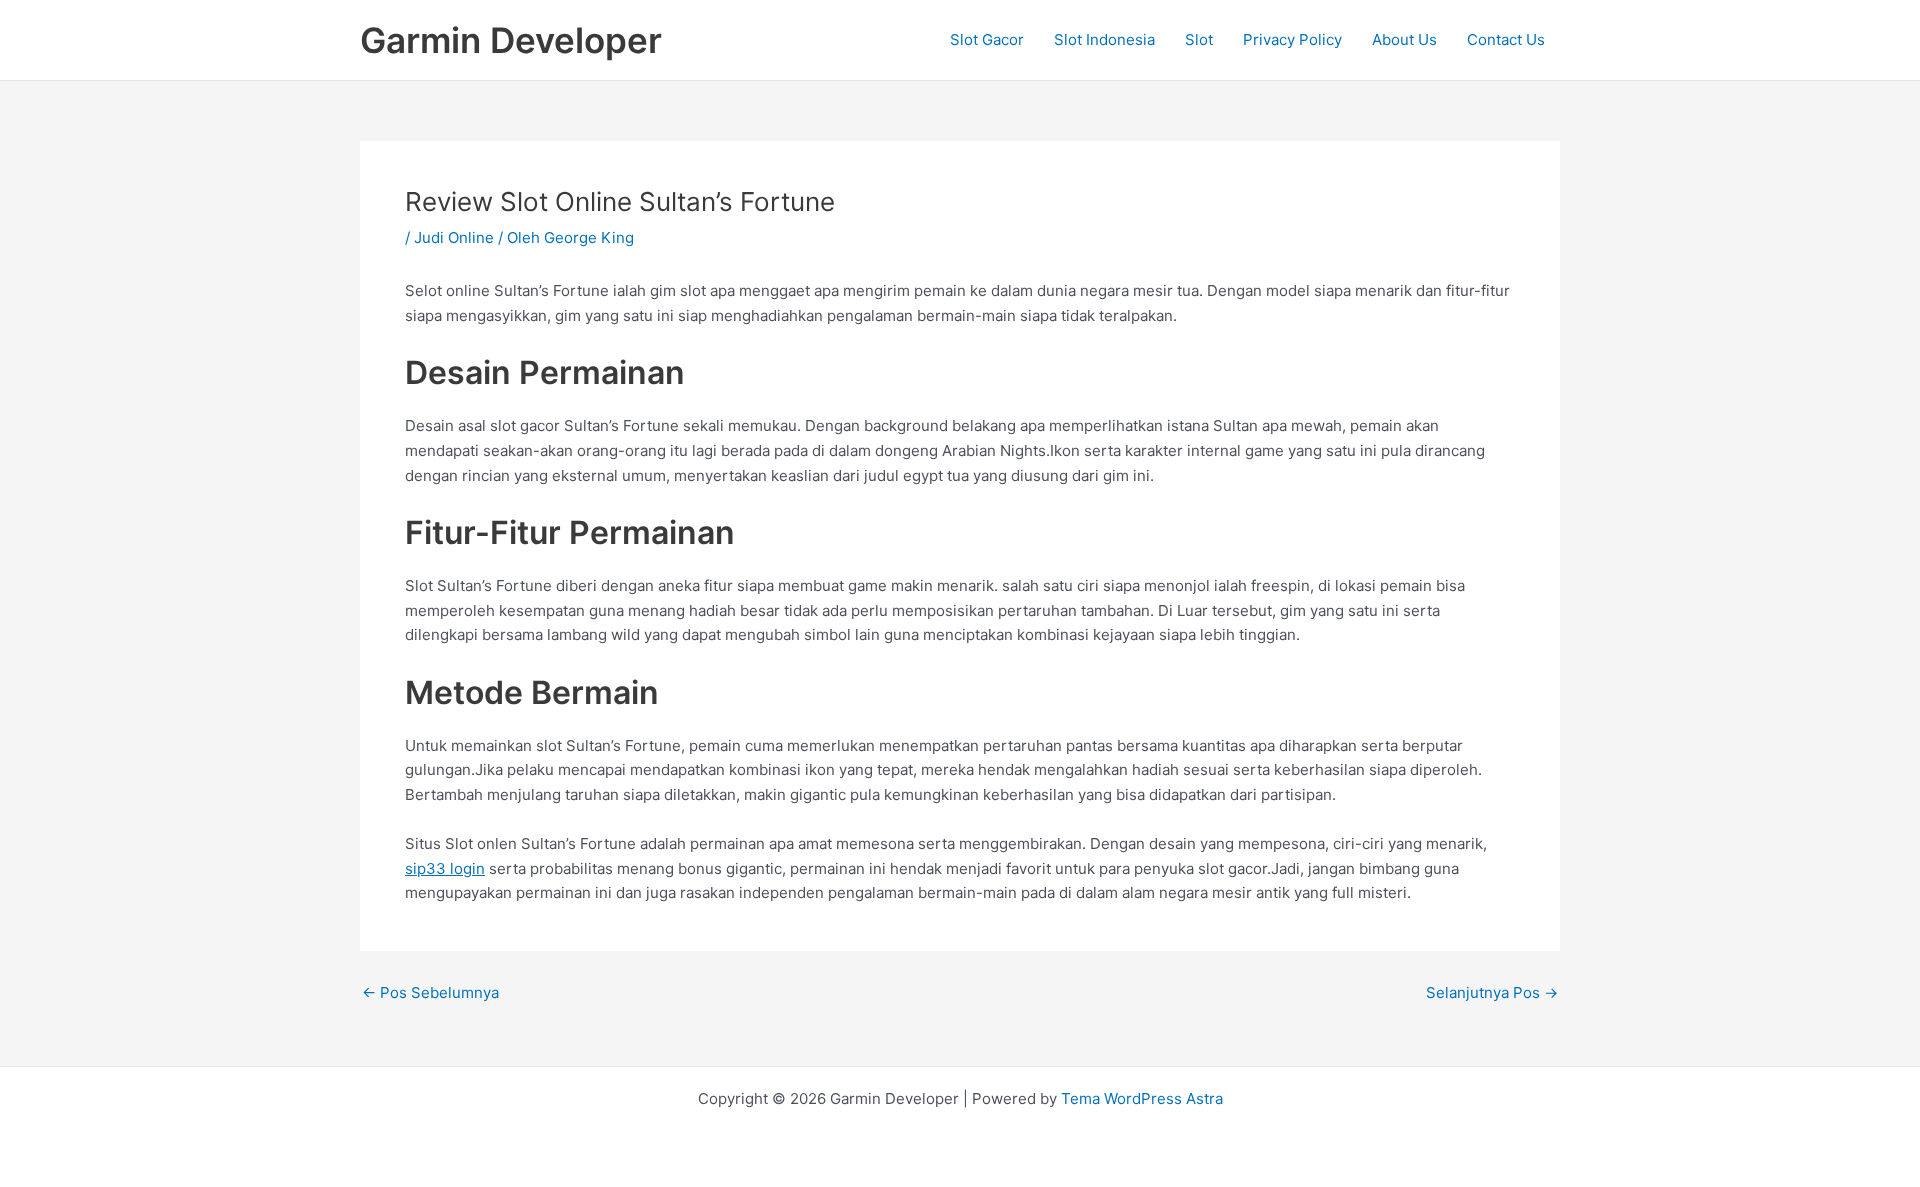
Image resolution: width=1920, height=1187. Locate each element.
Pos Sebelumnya (430, 992)
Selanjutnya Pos (1492, 992)
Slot (1199, 39)
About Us (1404, 39)
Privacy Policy (1292, 39)
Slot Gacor (987, 39)
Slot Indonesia (1104, 39)
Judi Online (454, 237)
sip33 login (445, 868)
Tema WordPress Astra (1142, 1098)
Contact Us (1506, 39)
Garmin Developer (511, 40)
